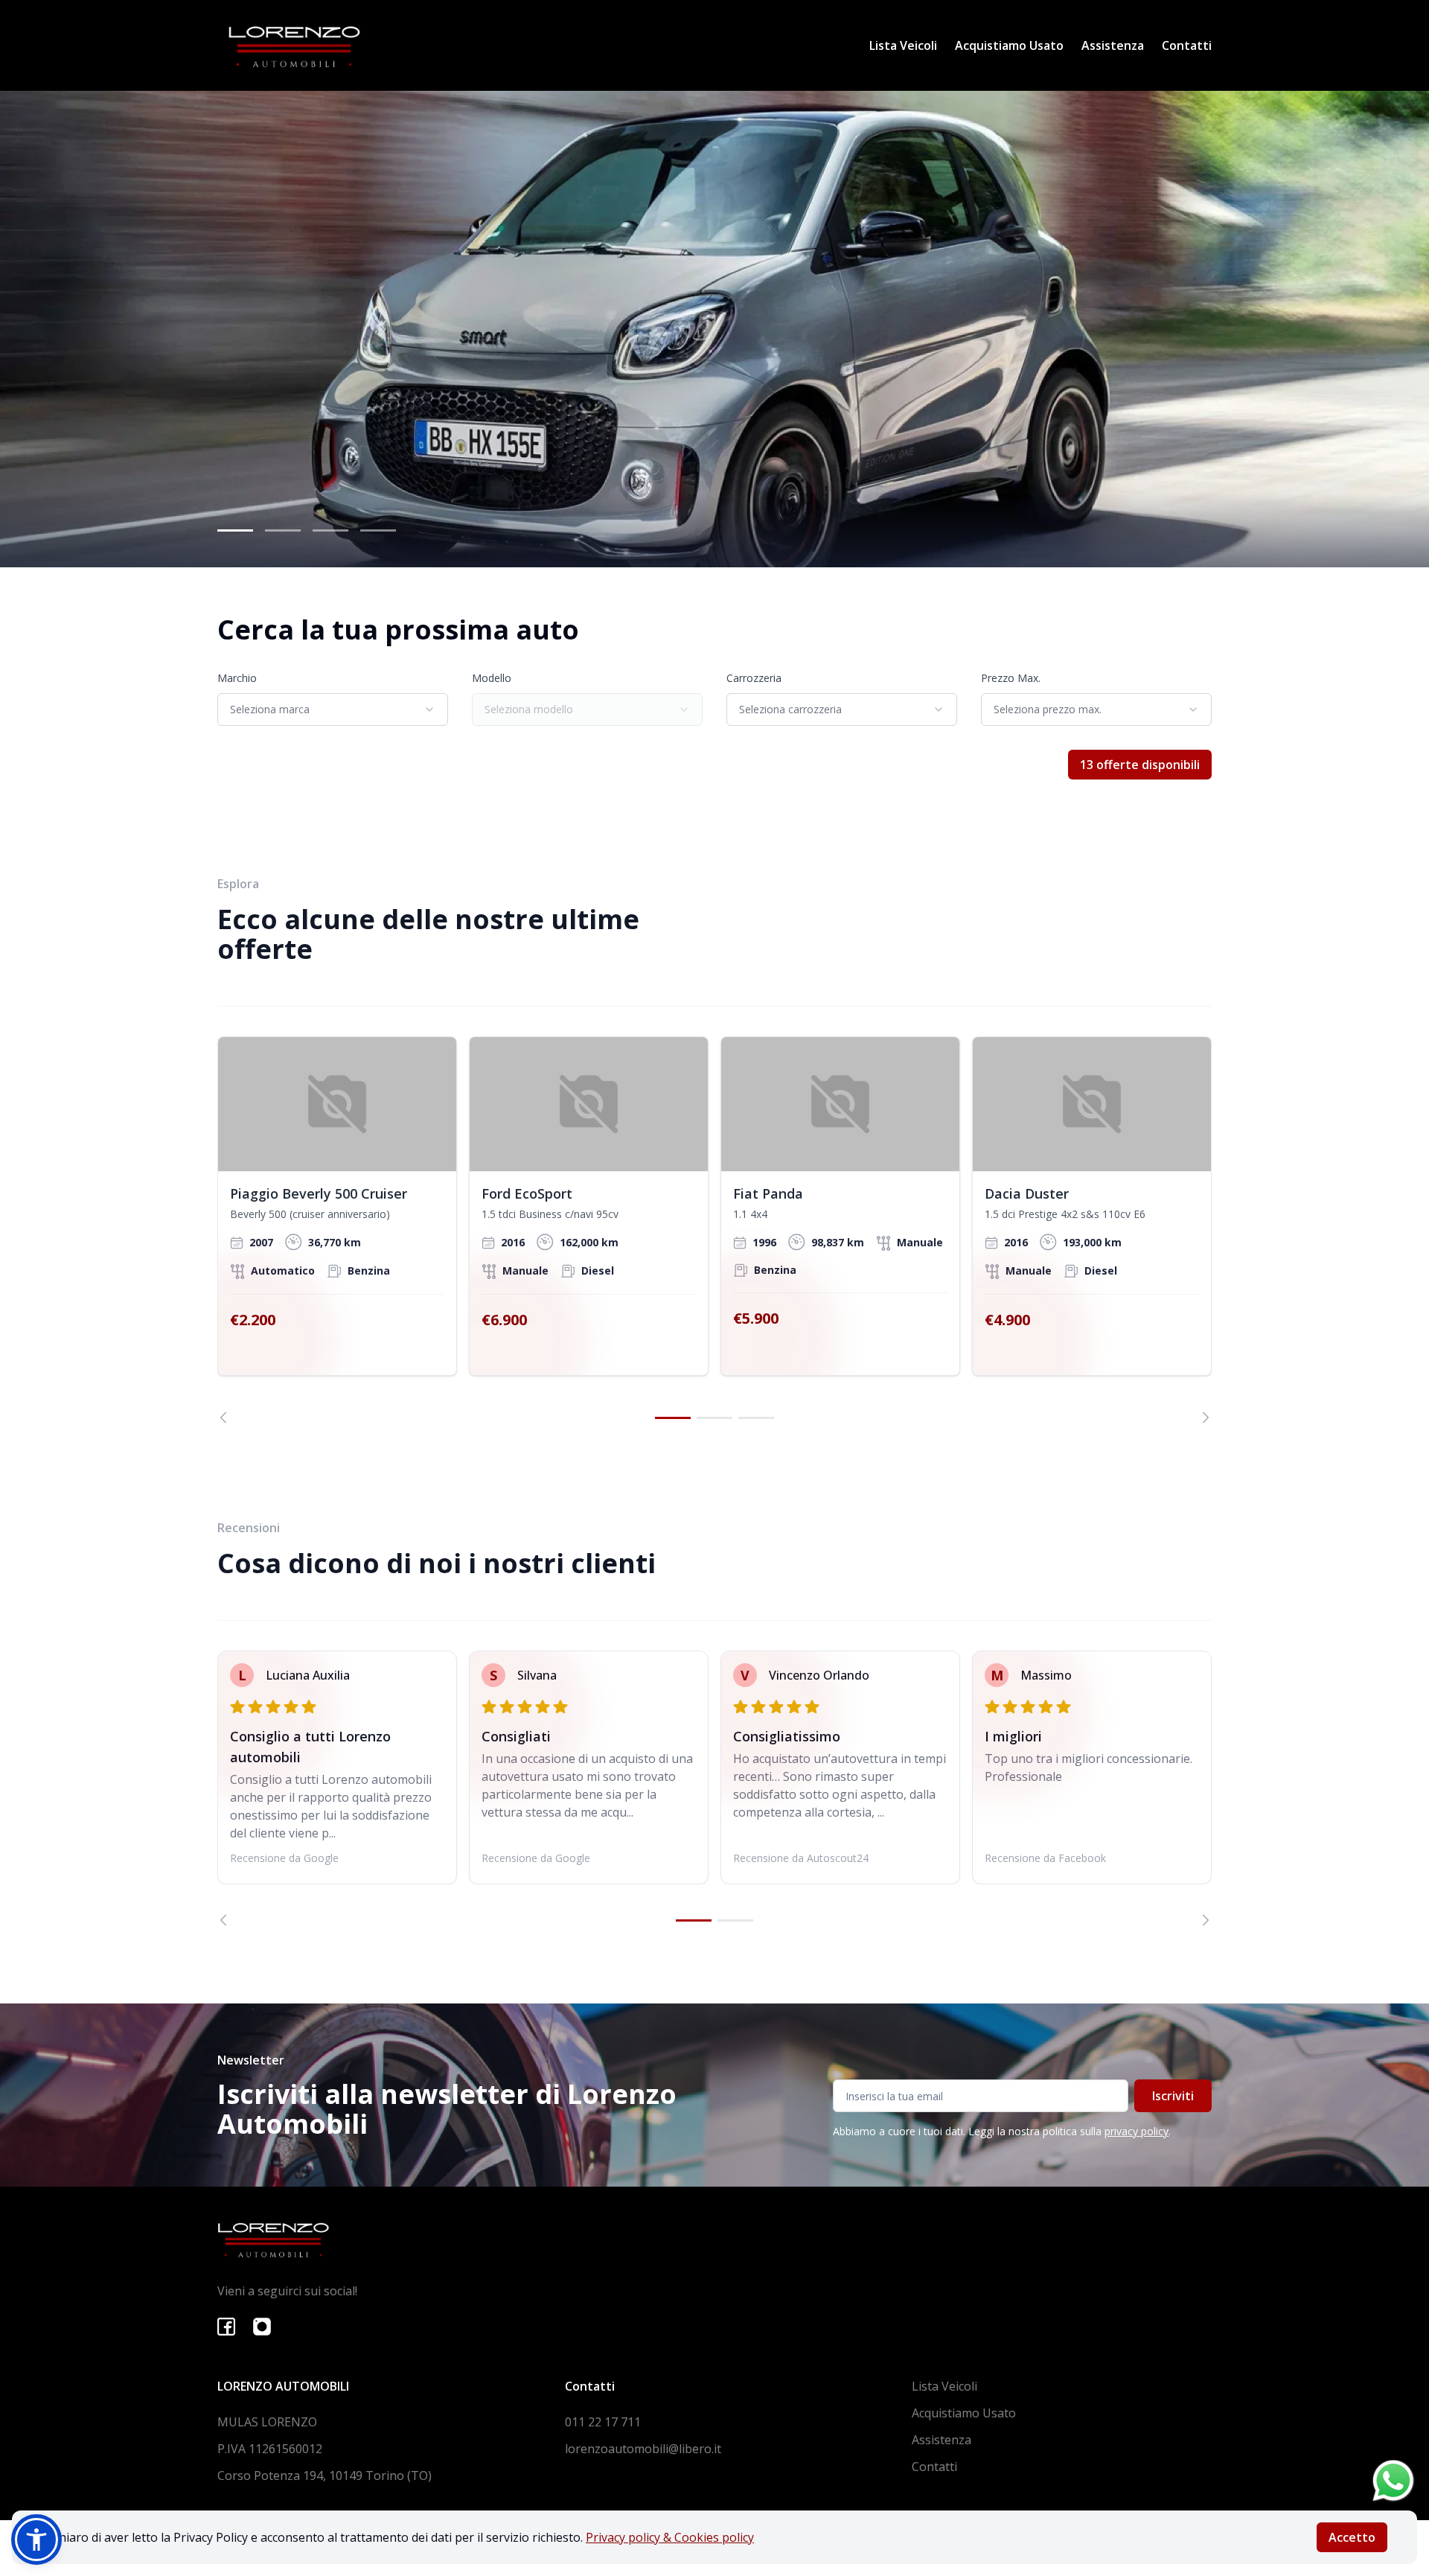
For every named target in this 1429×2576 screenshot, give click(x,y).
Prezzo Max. (1011, 678)
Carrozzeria (754, 678)
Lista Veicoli (903, 45)
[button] (36, 2540)
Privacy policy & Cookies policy (670, 2537)
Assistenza (1113, 45)
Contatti (1187, 45)
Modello (492, 678)
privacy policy (1137, 2131)
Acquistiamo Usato (1009, 45)
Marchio (237, 678)
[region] (714, 1230)
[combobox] (333, 710)
